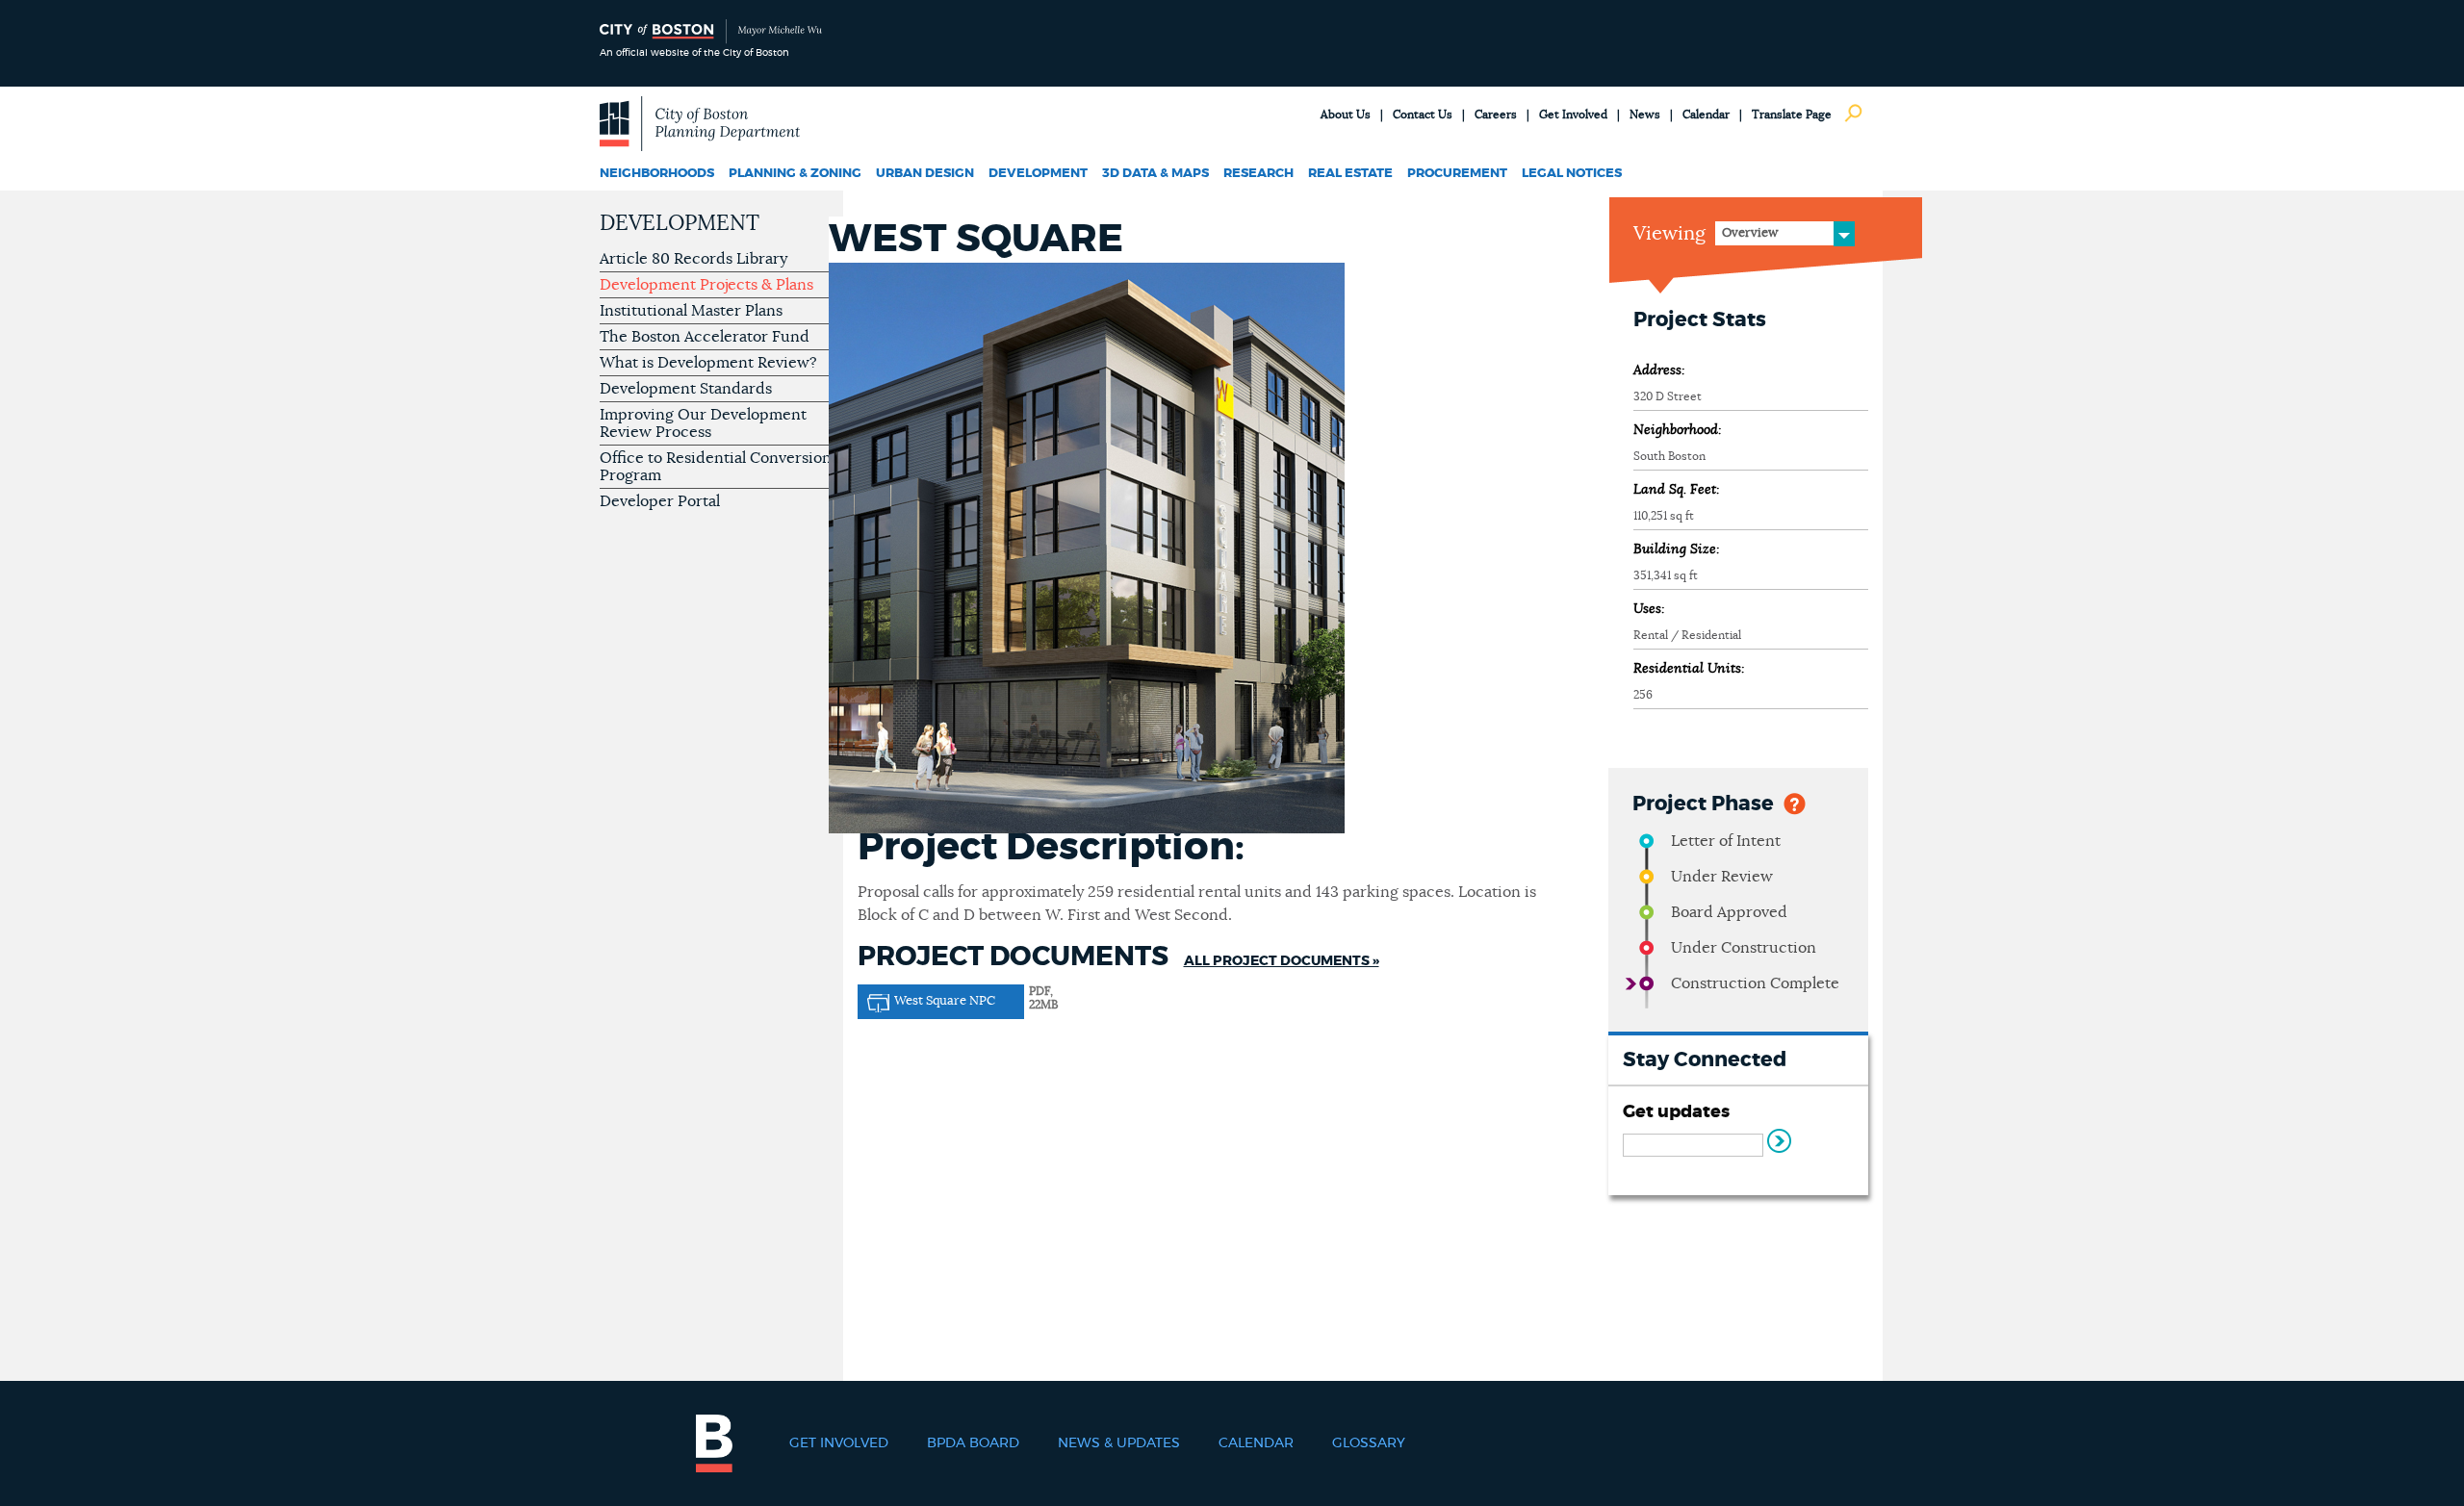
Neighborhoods (657, 174)
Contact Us (1423, 115)
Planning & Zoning (795, 174)
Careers (1496, 115)
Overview (1750, 233)
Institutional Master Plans (691, 311)
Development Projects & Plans (706, 285)
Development (1038, 174)
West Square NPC (945, 1001)
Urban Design (925, 174)
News (1645, 115)
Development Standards (686, 389)
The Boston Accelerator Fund (705, 337)
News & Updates (1119, 1443)
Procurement (1457, 174)
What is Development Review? (708, 363)
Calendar (1706, 115)
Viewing (1669, 234)
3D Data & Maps (1155, 174)
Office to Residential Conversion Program (716, 467)
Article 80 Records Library (693, 259)
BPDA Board (973, 1443)
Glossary (1369, 1443)
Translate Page (1792, 115)
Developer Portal (660, 501)
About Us (1346, 115)
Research (1258, 174)
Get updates (1676, 1112)
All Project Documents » (1282, 961)
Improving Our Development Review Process (703, 423)
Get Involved (1573, 115)
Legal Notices (1572, 174)
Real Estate (1350, 174)
